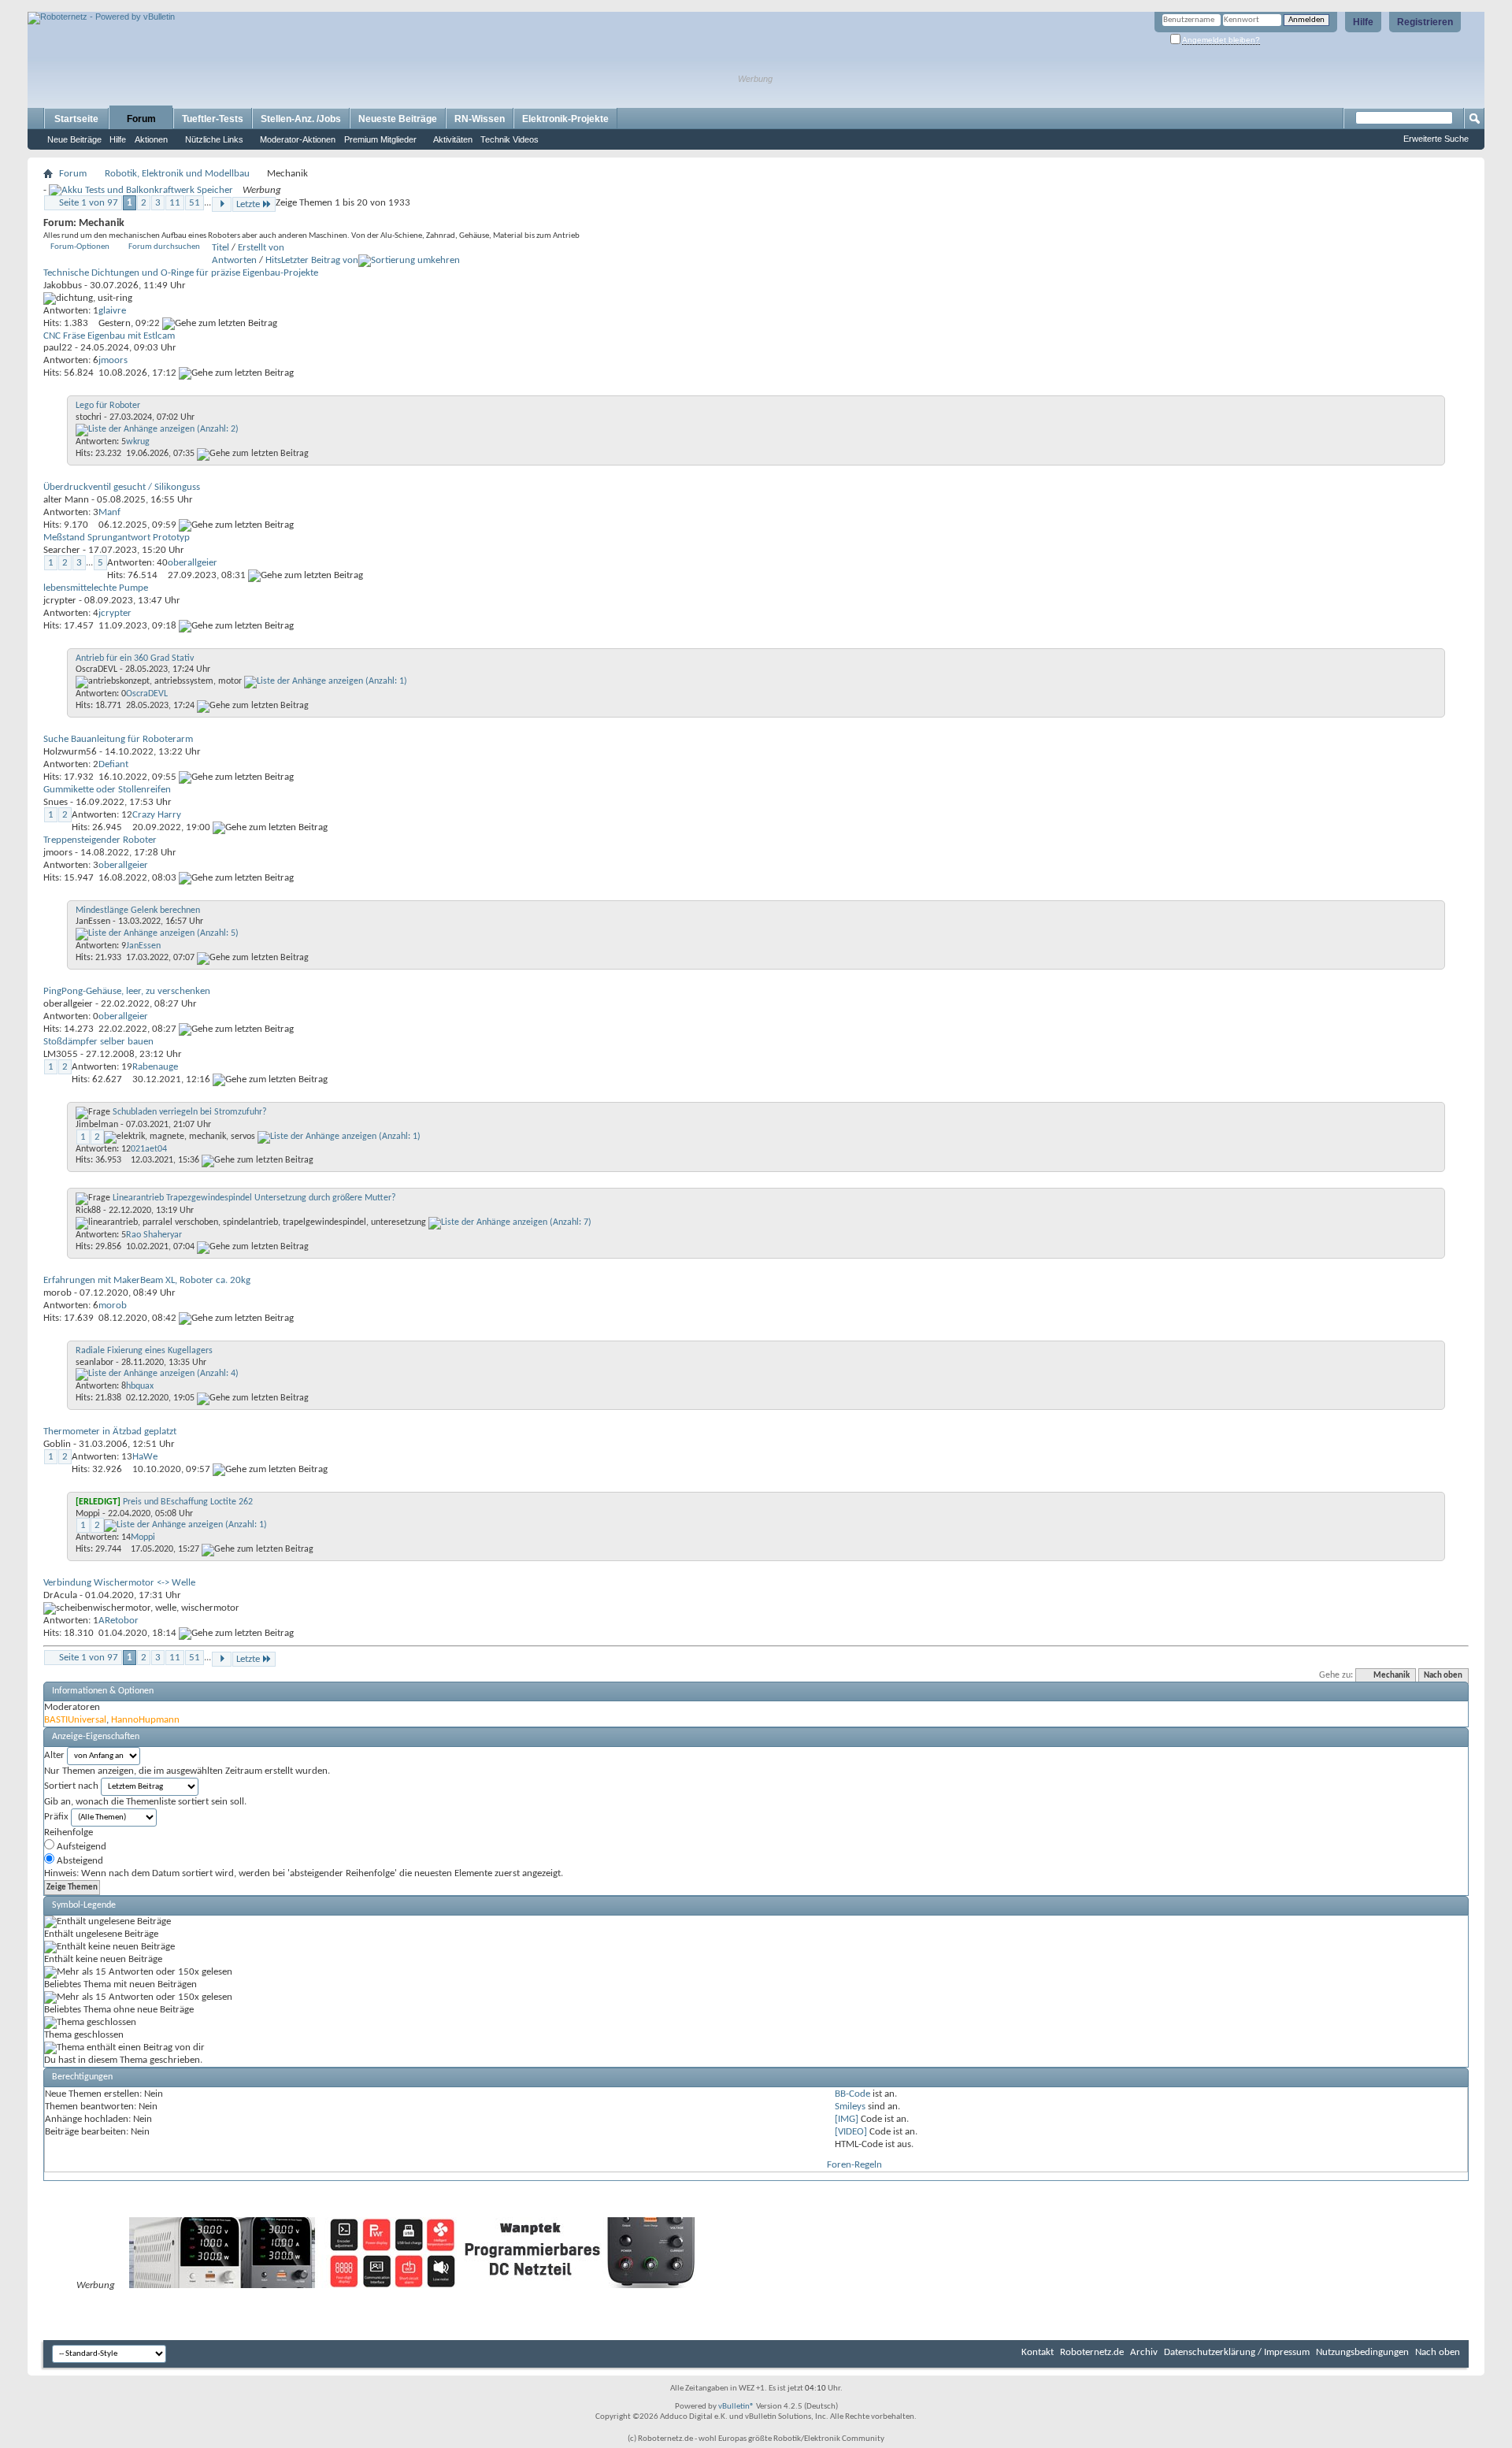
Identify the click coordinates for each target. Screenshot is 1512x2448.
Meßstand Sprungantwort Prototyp (117, 538)
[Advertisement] (212, 6)
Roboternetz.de (1092, 2352)
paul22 (58, 348)
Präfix (56, 1817)
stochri (89, 417)
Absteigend (79, 1861)
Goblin (57, 1444)
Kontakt (1038, 2352)
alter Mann (66, 500)
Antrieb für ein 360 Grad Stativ (135, 658)
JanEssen (93, 922)
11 (175, 203)
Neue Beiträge (74, 139)
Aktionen (151, 139)
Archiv (1144, 2352)
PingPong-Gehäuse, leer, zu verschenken (127, 991)
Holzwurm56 (70, 752)
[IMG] (847, 2119)
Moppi (88, 1514)
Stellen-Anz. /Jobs (301, 119)
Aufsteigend (80, 1847)
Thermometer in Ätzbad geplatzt (110, 1432)
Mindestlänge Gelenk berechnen (138, 911)
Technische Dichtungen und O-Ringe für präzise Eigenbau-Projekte (181, 273)
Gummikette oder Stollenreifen (107, 790)
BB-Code (852, 2094)
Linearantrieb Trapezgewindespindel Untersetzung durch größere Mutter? (254, 1198)
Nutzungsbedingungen (1362, 2352)
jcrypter (60, 601)
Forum (141, 119)
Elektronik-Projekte (565, 119)
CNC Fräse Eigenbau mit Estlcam (109, 336)
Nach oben (1443, 1676)
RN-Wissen (480, 119)
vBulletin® (736, 2407)
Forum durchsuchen (164, 247)
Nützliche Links (214, 139)
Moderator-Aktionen (298, 139)
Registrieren (1425, 22)
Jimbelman (97, 1125)
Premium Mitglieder (380, 139)
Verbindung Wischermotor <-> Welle (119, 1583)
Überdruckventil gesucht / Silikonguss (122, 487)
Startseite (76, 119)
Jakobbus (63, 286)
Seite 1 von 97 (89, 203)
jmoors (58, 853)
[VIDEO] (851, 2132)
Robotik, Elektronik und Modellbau (177, 174)
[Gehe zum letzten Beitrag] (220, 323)
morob (57, 1293)
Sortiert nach (71, 1786)
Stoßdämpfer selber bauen (98, 1042)
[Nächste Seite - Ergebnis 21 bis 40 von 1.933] (222, 204)
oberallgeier (68, 1004)
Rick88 (88, 1211)
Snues (56, 802)
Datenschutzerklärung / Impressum (1237, 2352)
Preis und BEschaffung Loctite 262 (188, 1502)
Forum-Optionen (80, 247)
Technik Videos (510, 139)
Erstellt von (261, 248)
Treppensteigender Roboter (100, 840)
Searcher (62, 550)
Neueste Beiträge (398, 119)
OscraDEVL (96, 669)
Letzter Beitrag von (320, 260)
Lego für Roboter (108, 406)
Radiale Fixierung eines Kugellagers (144, 1351)
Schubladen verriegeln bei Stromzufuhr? (190, 1112)
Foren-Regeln (854, 2165)
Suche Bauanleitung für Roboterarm (118, 739)
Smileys (850, 2107)
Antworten (234, 260)
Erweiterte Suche (1436, 139)
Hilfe (1363, 22)
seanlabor (94, 1363)
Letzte (248, 204)
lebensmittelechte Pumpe (96, 588)
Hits (273, 260)
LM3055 (61, 1054)
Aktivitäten (453, 139)
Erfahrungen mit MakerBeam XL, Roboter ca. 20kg (147, 1280)
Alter (54, 1755)
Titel (220, 248)
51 (195, 203)
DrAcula (60, 1595)
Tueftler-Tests (213, 119)
